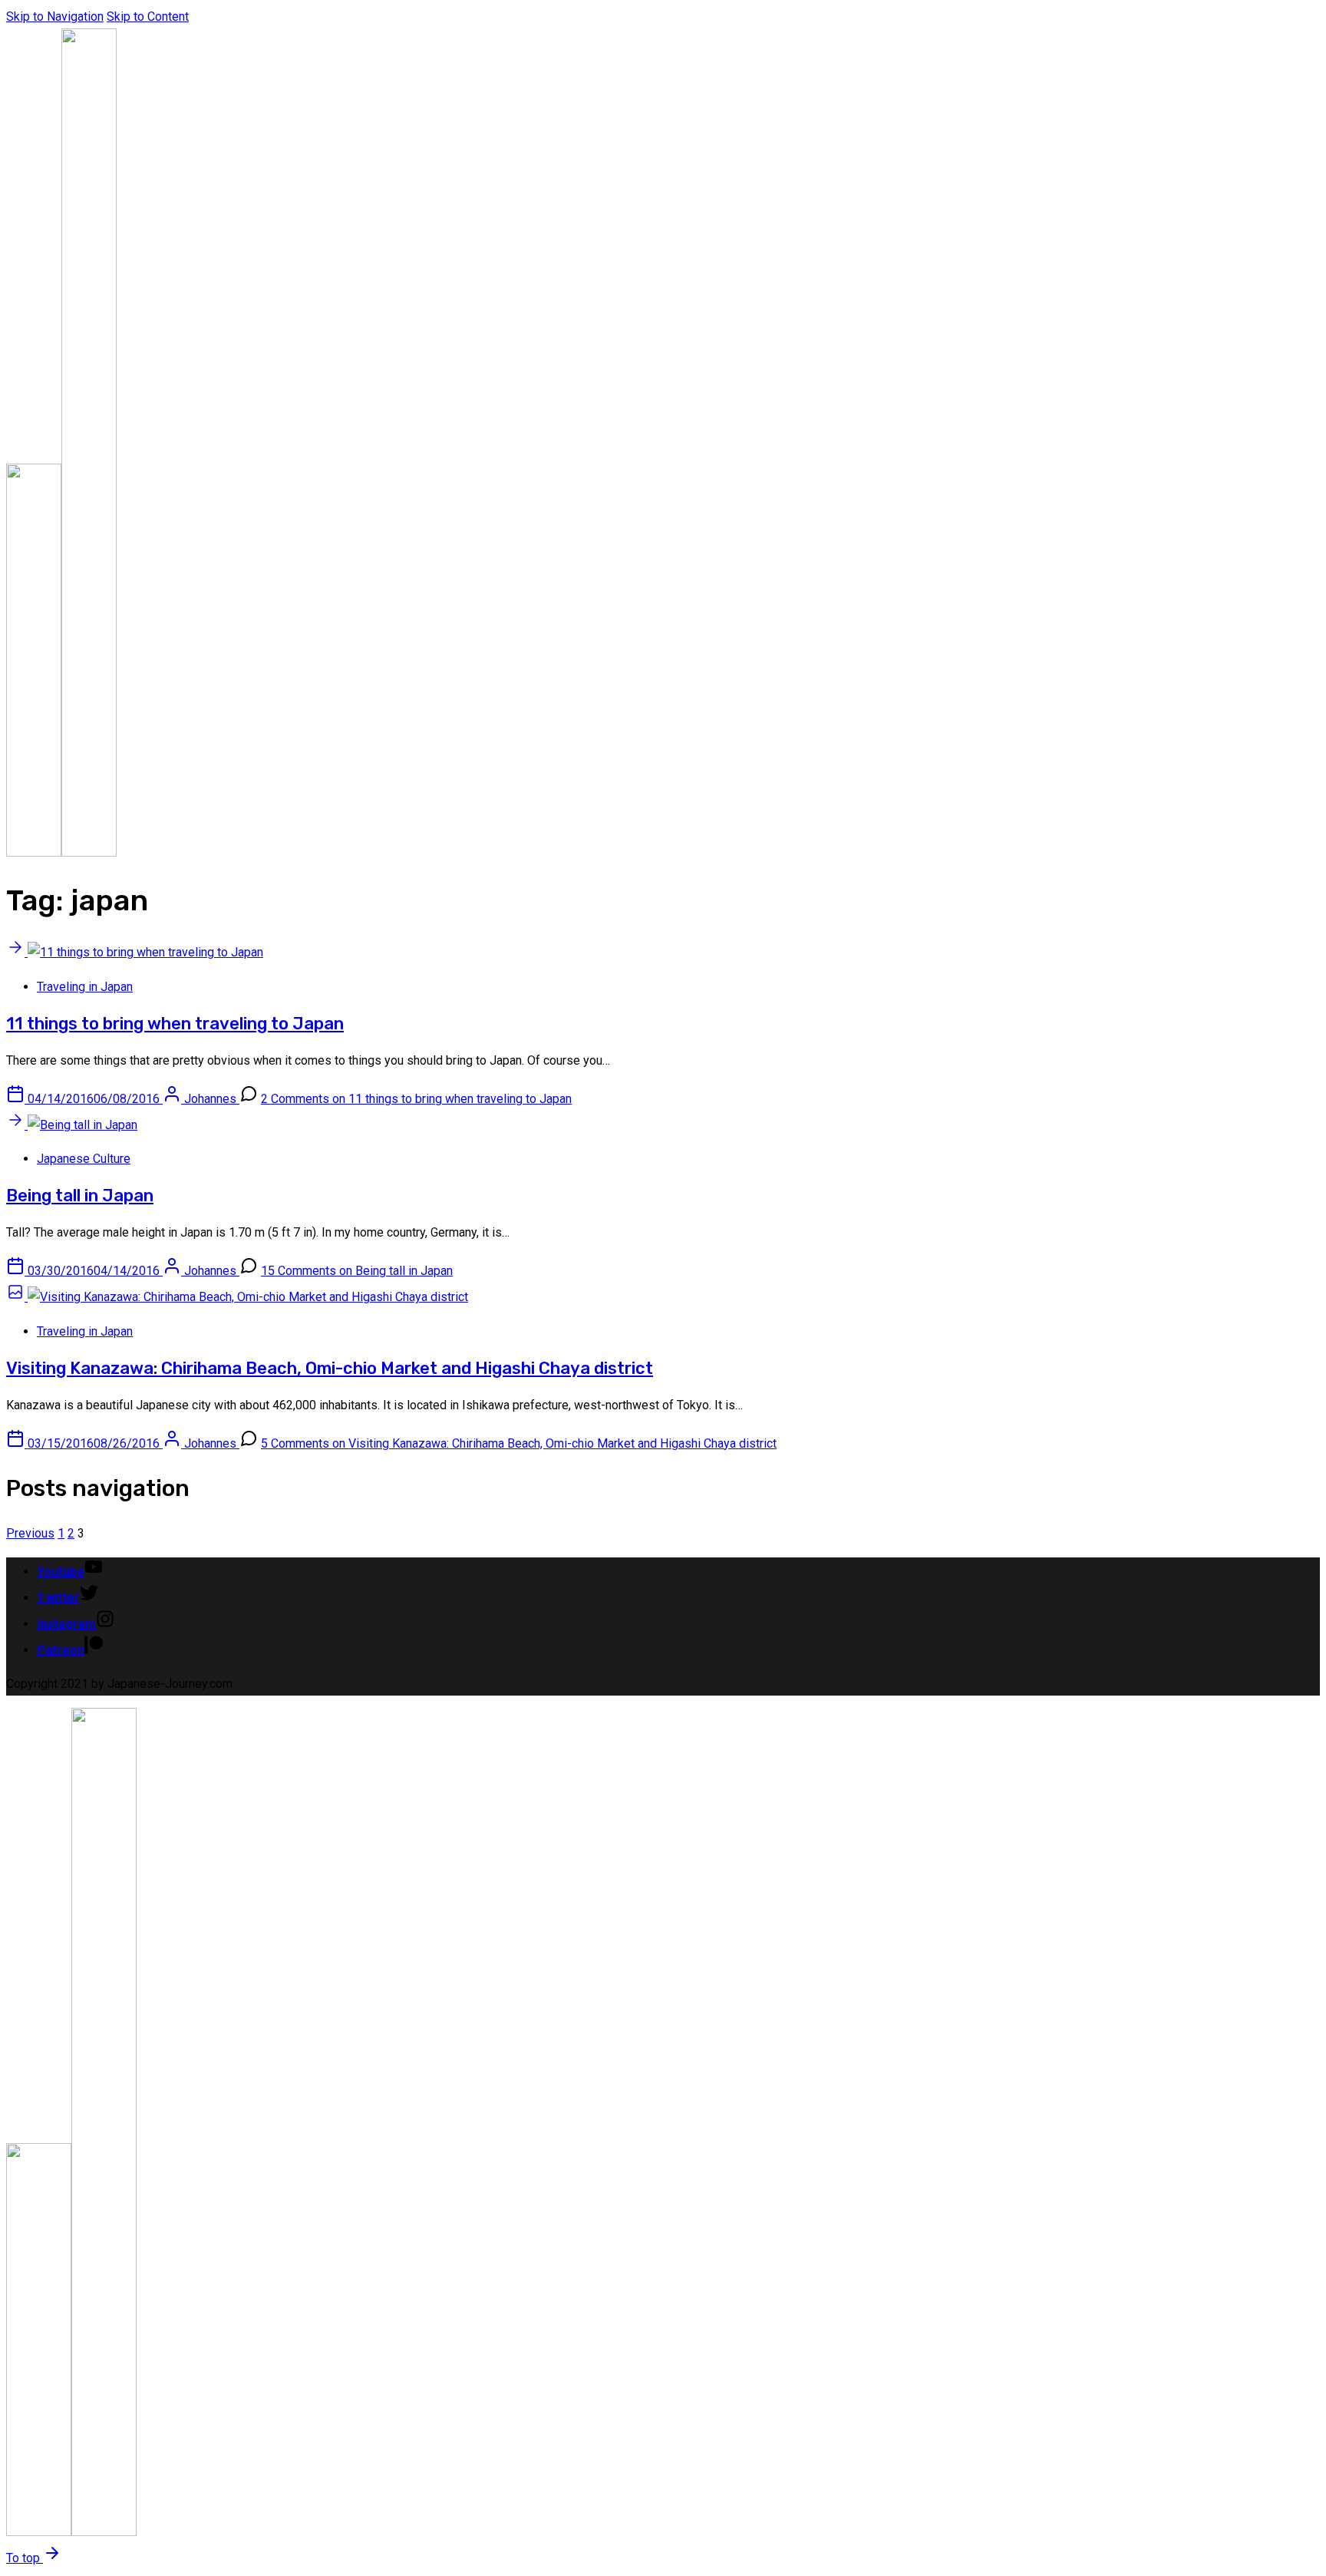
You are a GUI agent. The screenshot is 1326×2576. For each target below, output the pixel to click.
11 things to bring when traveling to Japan (175, 1024)
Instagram (66, 1624)
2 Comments (416, 1099)
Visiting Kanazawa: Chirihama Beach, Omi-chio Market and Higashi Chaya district (330, 1368)
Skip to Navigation (55, 17)
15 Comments (357, 1271)
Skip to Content (148, 17)
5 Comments (519, 1443)
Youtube (61, 1572)
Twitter (58, 1598)
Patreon (61, 1650)
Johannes (212, 1099)
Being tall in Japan (80, 1196)
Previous (30, 1533)
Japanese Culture (84, 1159)
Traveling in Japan (85, 987)
